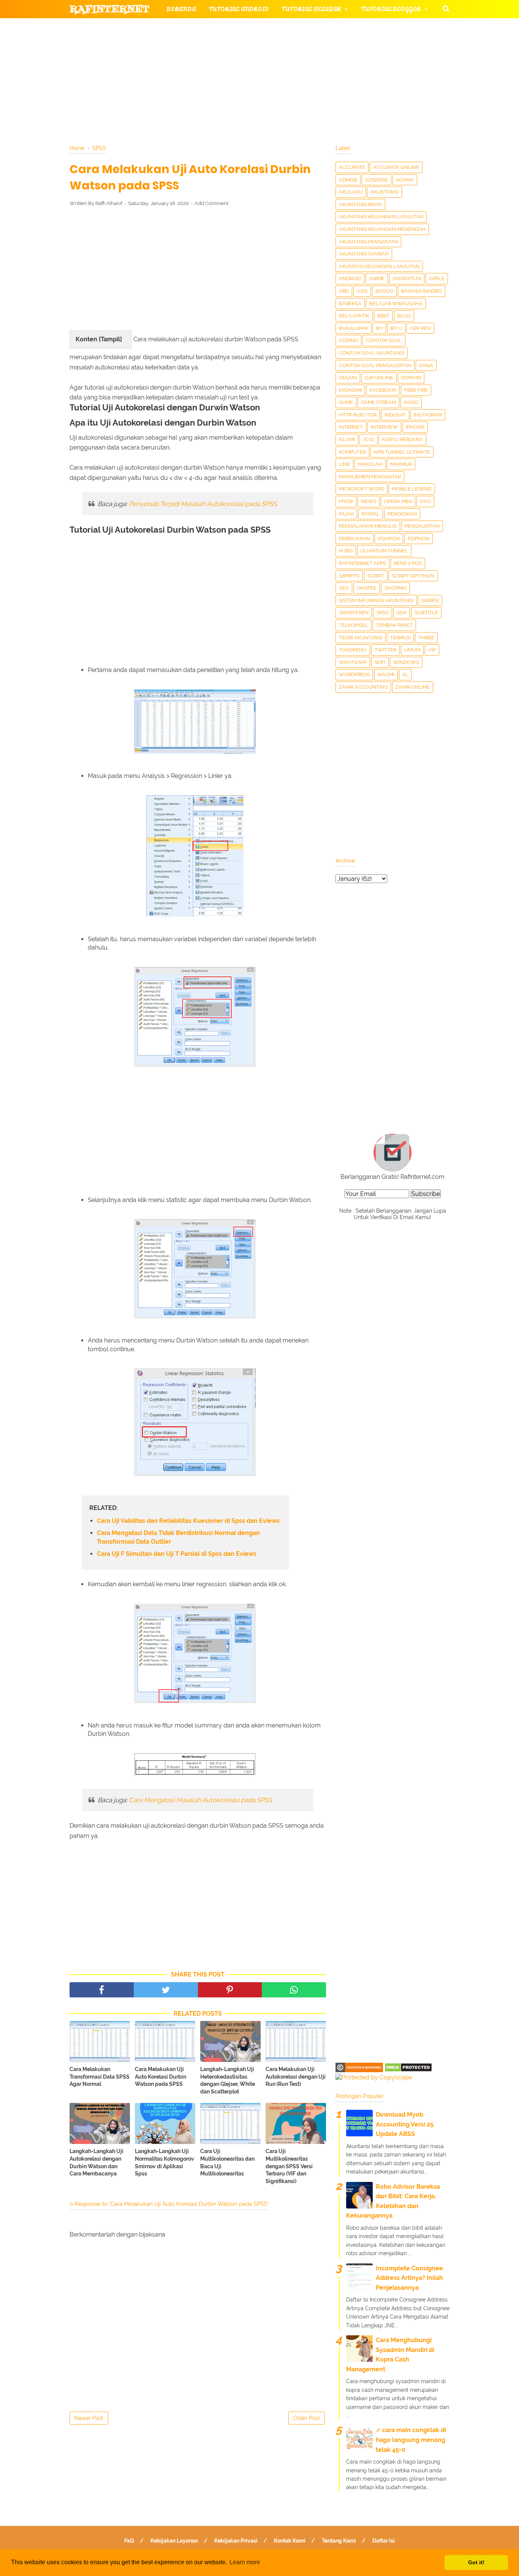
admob (348, 180)
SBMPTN (349, 576)
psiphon (419, 539)
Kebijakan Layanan (174, 2541)
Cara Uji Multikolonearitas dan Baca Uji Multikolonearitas (227, 2162)
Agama (405, 180)
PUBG (346, 551)
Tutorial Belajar (311, 9)
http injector (358, 415)
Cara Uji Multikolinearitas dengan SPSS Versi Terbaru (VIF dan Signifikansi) (289, 2166)
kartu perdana (403, 439)
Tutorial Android (239, 9)
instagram (428, 415)
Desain (348, 378)
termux (400, 638)
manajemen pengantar (370, 477)
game (346, 402)
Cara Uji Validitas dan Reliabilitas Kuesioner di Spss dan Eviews (188, 1521)
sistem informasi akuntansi (376, 600)
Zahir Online (413, 687)
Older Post (307, 2418)
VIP (432, 650)
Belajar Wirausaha (396, 304)
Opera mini (398, 501)
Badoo (384, 291)
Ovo (425, 501)
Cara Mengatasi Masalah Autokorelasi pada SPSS (200, 1800)
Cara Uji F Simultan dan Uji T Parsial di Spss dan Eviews (177, 1554)
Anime (377, 278)
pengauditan (422, 526)
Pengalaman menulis (368, 526)
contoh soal (384, 340)
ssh (402, 613)
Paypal (371, 514)
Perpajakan (354, 539)
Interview (384, 427)
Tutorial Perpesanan (273, 46)
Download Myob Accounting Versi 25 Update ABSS (405, 2124)
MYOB (346, 501)
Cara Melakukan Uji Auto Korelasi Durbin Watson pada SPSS (161, 2077)
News (369, 501)
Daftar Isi (384, 2541)
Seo (344, 588)
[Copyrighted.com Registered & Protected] (359, 2070)
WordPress (354, 674)
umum (412, 650)
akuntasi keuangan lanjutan (379, 266)
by (379, 328)
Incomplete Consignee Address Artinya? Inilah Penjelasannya (409, 2278)
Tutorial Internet (268, 28)
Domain (411, 378)
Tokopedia (353, 650)
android (350, 278)
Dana (426, 365)
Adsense (377, 180)
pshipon (389, 539)
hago (411, 402)
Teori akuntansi (361, 638)
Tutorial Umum (355, 46)
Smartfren (354, 613)
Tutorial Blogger (391, 9)
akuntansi (385, 192)
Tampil (110, 339)
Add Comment (211, 203)
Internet (351, 427)
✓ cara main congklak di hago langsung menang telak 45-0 (411, 2440)
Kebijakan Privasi (236, 2541)
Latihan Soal (351, 64)
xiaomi (386, 674)
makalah (370, 464)
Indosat (395, 415)
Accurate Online (396, 167)
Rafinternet (110, 9)
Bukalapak (354, 328)
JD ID (369, 439)
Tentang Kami (339, 2541)
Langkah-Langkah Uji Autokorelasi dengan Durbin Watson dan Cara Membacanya (97, 2162)
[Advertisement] (198, 268)
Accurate (352, 167)
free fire (416, 390)
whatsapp (353, 662)
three (426, 638)
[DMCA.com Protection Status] (408, 2070)
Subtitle (426, 613)
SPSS (383, 613)
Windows (406, 662)
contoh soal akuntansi (372, 353)
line (344, 464)
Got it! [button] (476, 2562)
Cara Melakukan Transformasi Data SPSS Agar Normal (100, 2077)
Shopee (367, 588)
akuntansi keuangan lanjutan (381, 217)
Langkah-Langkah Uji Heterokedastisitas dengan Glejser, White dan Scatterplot (228, 2080)
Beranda (181, 9)
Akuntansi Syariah (364, 254)
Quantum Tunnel (384, 551)
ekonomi (350, 390)
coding (348, 340)
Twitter (385, 650)
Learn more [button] (245, 2562)
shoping (396, 588)
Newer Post (89, 2418)
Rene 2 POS (408, 563)
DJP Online (379, 378)
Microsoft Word (362, 489)
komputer (352, 452)
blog (404, 316)
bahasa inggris (422, 291)
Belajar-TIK (354, 316)
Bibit (383, 316)
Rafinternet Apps (362, 563)
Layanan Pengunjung (251, 83)
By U (396, 328)
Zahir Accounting (363, 687)
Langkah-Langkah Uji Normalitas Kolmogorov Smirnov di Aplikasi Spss (165, 2162)
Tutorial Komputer (346, 28)
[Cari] (446, 8)
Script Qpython (413, 576)
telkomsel (354, 625)
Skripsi (430, 600)
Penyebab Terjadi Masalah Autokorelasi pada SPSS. (203, 504)
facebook (383, 390)
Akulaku (351, 192)
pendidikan (402, 514)
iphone (415, 427)
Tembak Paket (394, 625)
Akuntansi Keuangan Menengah (382, 229)
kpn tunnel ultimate (402, 452)
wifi (380, 662)
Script (376, 576)
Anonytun (407, 278)
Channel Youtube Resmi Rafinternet (139, 83)
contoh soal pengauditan (375, 365)
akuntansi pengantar (368, 242)
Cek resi (420, 328)
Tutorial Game (192, 28)
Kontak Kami (290, 2541)
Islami (347, 439)
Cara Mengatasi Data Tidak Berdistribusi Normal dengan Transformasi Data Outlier (178, 1537)
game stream (378, 402)
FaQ (129, 2541)
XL (405, 674)
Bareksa (350, 304)
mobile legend (412, 489)
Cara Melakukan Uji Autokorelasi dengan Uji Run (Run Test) (296, 2077)
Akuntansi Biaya (360, 204)
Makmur (401, 464)
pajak (346, 514)
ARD (344, 291)
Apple (437, 278)
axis (362, 291)
